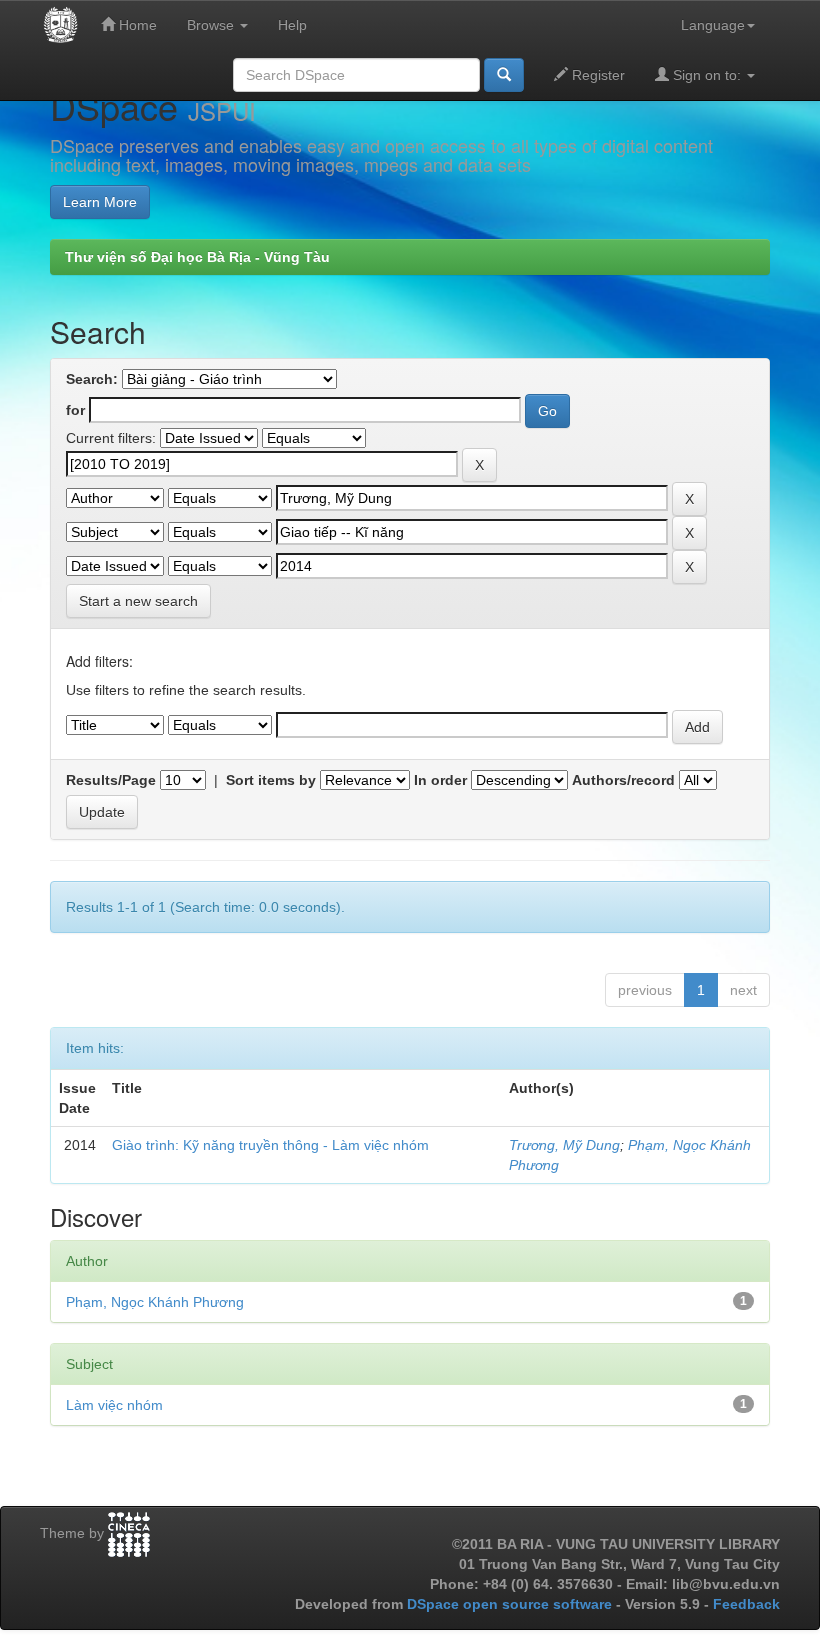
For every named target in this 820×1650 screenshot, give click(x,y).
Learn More (100, 202)
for (75, 410)
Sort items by (271, 780)
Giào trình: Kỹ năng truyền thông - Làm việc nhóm (270, 1145)
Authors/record (623, 780)
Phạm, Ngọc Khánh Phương (155, 1302)
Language (713, 25)
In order (440, 780)
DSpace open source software (511, 1604)
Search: (92, 379)
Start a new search (138, 601)
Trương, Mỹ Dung (564, 1145)
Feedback (746, 1604)
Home (136, 25)
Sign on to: (707, 75)
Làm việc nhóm (114, 1405)
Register (596, 75)
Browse (212, 25)
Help (292, 25)
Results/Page (111, 780)
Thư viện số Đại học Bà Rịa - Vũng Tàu (197, 257)
